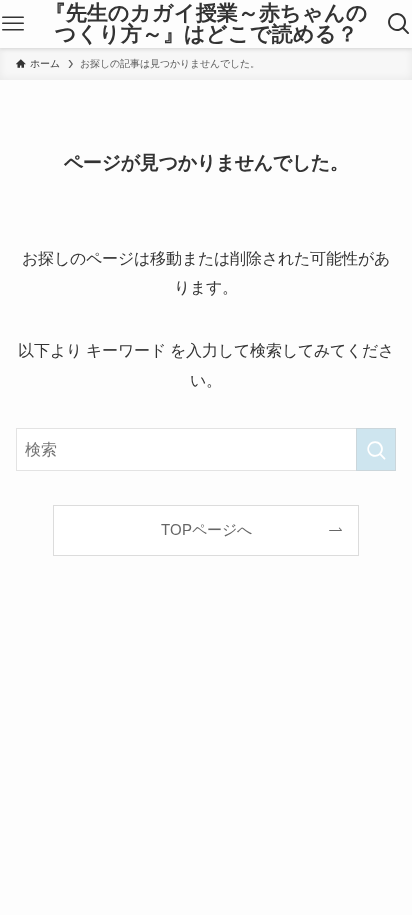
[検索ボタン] (399, 24)
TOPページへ (206, 530)
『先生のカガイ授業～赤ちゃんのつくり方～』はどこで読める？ (206, 23)
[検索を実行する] (376, 449)
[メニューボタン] (13, 24)
